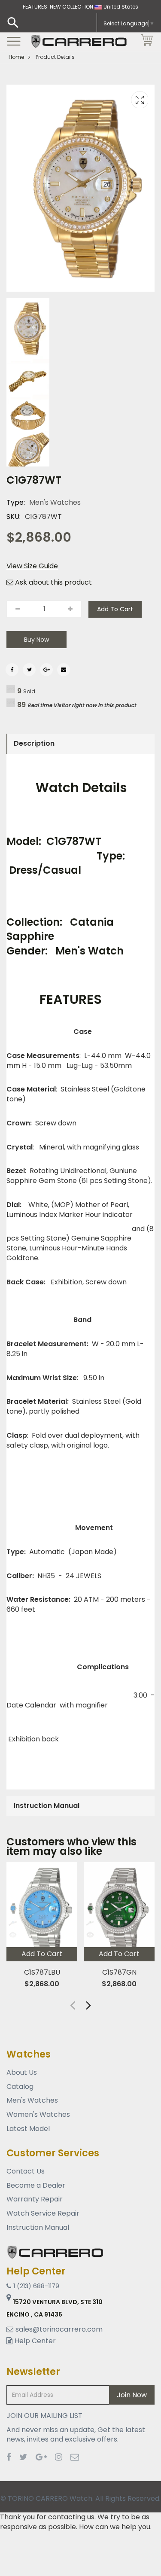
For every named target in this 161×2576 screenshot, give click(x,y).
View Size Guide (32, 566)
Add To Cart (115, 609)
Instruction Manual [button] (47, 1806)
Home (16, 57)
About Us (22, 2073)
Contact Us (26, 2171)
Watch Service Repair (43, 2213)
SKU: (14, 517)
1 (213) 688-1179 (36, 2286)
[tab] (80, 744)
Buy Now (36, 640)
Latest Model (28, 2129)
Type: (16, 503)
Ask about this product (53, 582)
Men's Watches (55, 502)
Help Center (35, 2341)
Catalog (20, 2087)
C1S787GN (119, 1972)
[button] (89, 2005)
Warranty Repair (35, 2199)
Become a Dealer (36, 2185)
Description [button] (34, 743)
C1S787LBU (42, 1972)
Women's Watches (38, 2114)
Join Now (132, 2395)
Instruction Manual (38, 2227)
